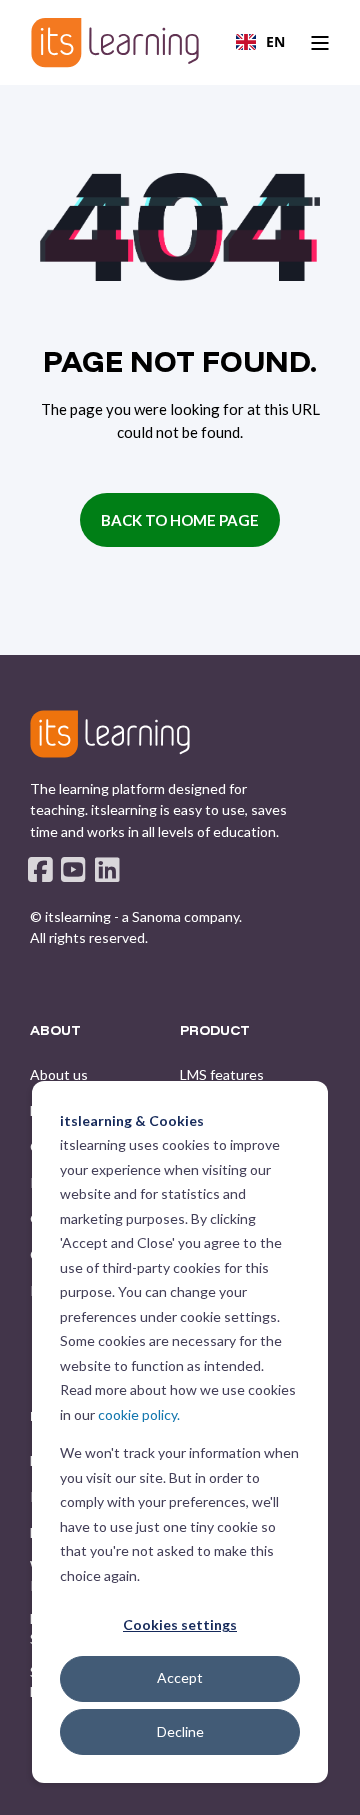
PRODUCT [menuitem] (215, 1031)
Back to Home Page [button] (180, 520)
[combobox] (260, 42)
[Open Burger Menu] (320, 43)
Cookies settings (180, 1624)
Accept (180, 1677)
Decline (180, 1731)
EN (275, 41)
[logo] (110, 734)
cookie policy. (139, 1414)
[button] (180, 1785)
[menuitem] (59, 1075)
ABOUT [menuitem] (55, 1031)
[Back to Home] (115, 42)
